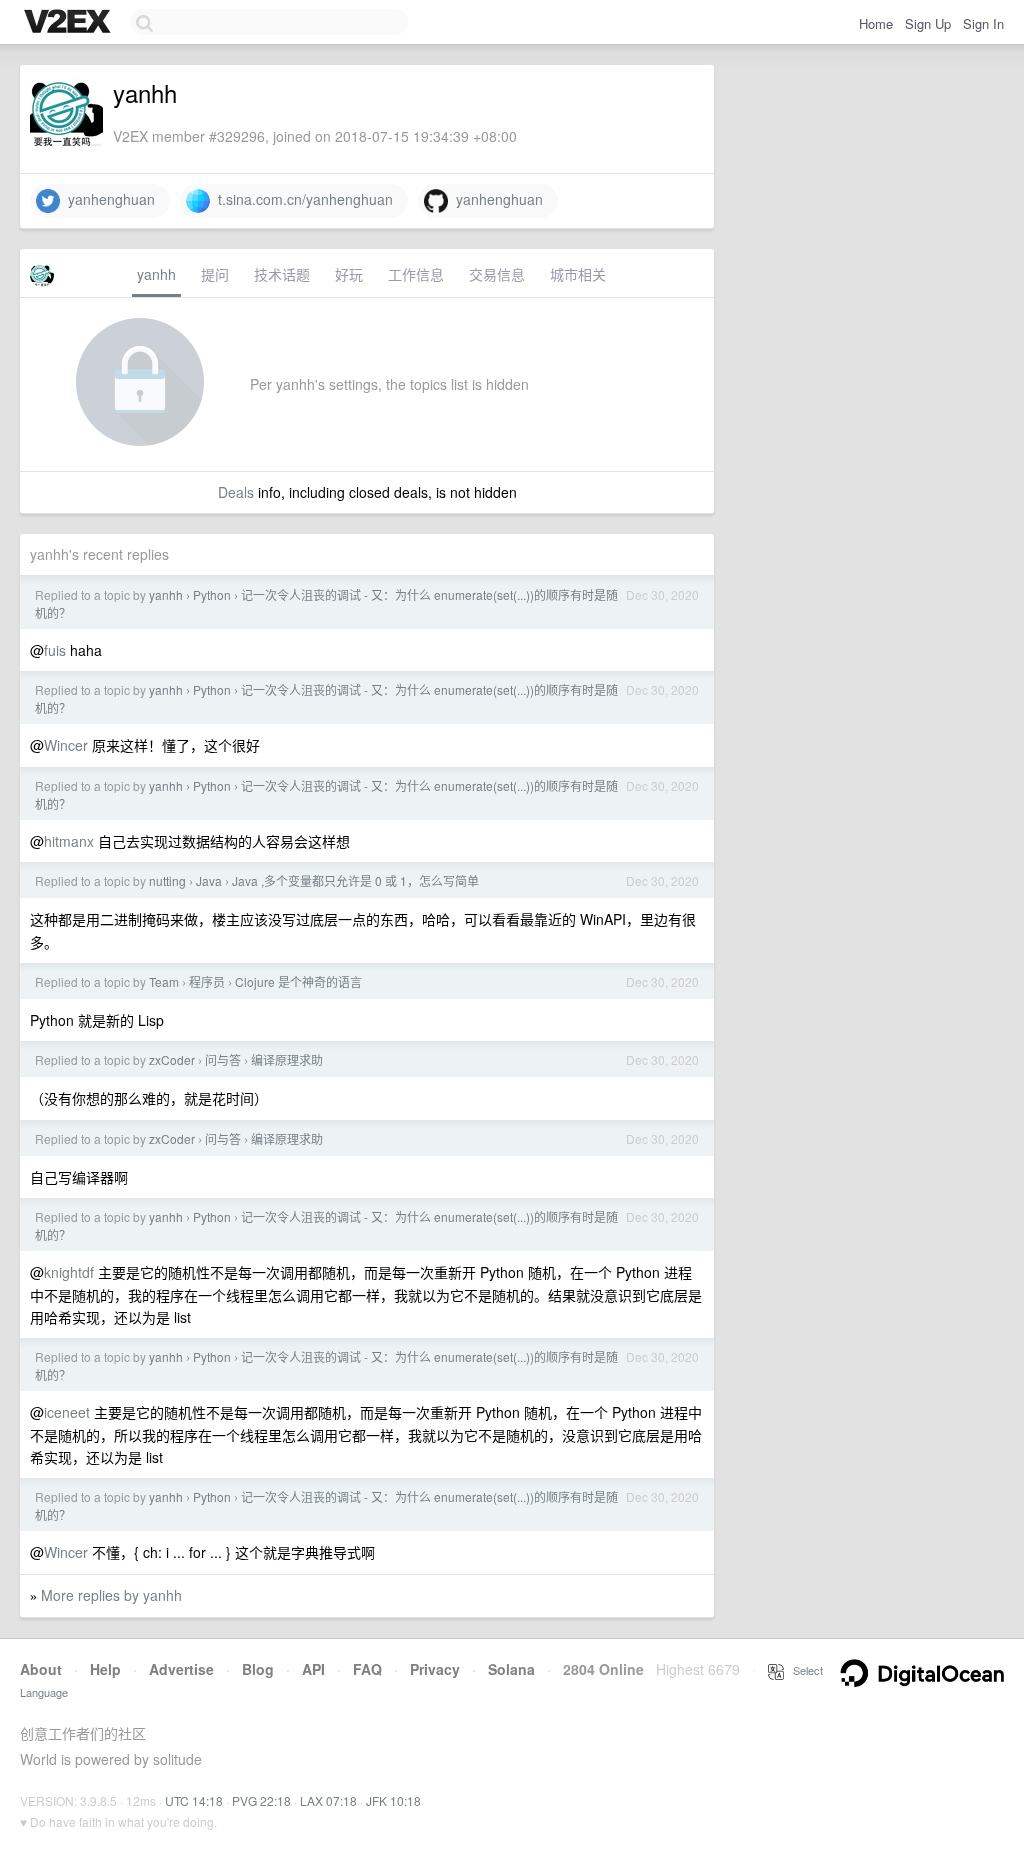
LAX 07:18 (328, 1800)
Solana (511, 1669)
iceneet (67, 1412)
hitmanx (69, 841)
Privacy (435, 1669)
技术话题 (282, 274)
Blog (258, 1669)
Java (209, 880)
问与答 (223, 1059)
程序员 (207, 981)
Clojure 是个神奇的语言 (298, 981)
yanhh (156, 274)
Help (105, 1669)
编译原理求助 (287, 1059)
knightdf (69, 1272)
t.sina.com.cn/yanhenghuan (301, 199)
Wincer (66, 745)
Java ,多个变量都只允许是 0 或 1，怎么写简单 (355, 880)
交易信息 (497, 274)
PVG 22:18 (261, 1800)
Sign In (983, 23)
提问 (215, 274)
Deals (236, 492)
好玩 (349, 274)
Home (876, 23)
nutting (167, 880)
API (313, 1669)
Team (164, 981)
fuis (55, 650)
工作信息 (416, 274)
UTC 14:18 (194, 1800)
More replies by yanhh (111, 1595)
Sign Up (928, 23)
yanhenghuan (107, 199)
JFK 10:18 (393, 1800)
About (41, 1669)
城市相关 (578, 274)
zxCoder (172, 1059)
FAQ (367, 1669)
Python (212, 594)
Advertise (181, 1669)
